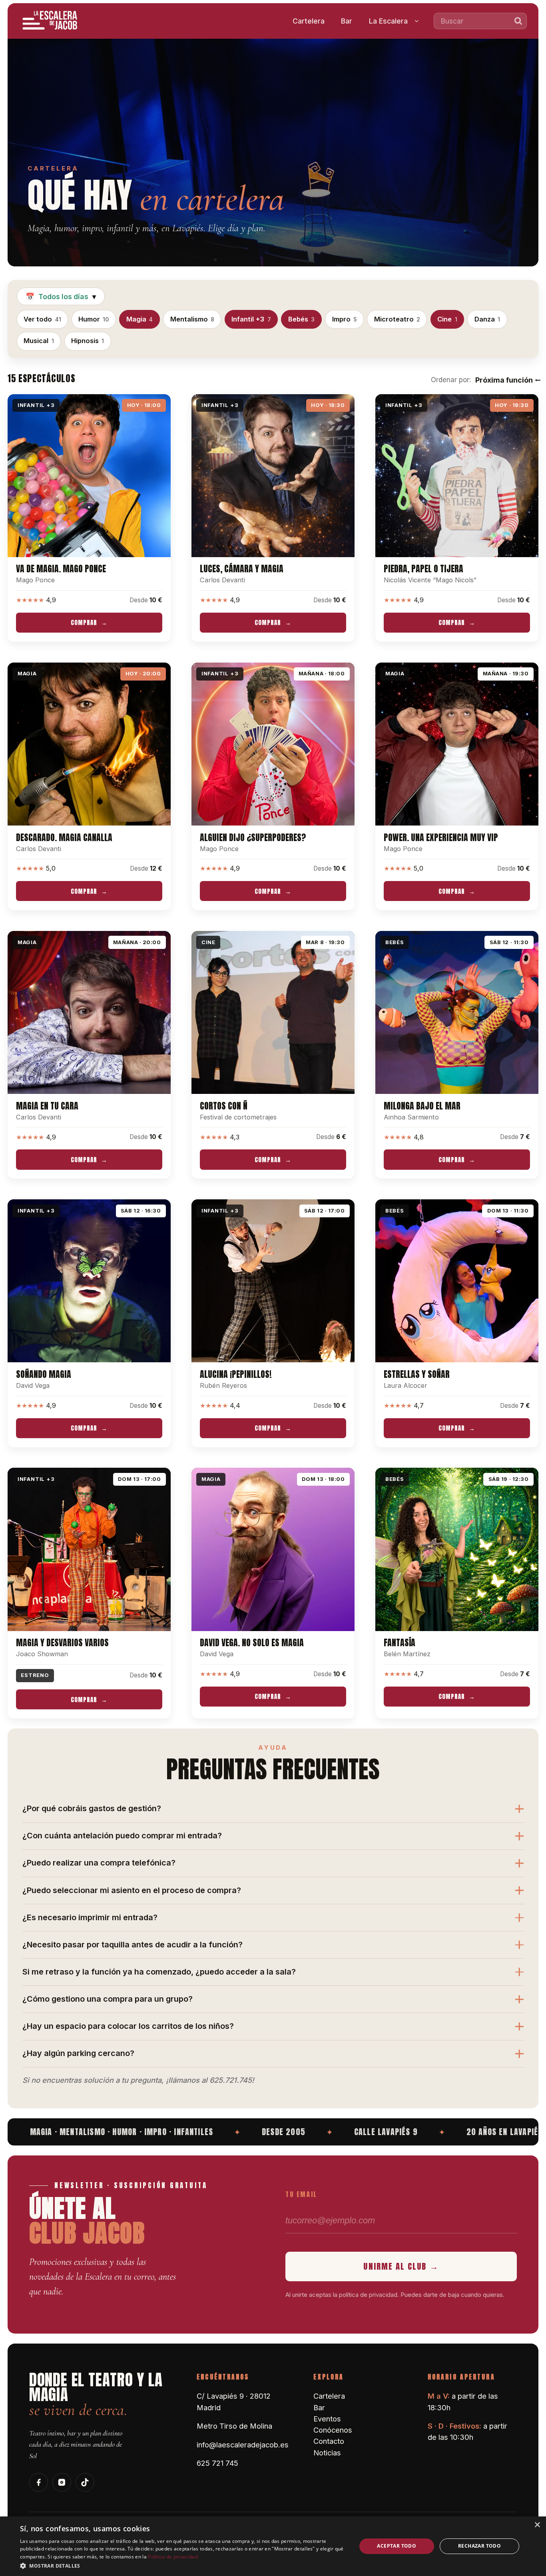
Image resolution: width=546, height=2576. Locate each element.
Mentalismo (192, 319)
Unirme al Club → (401, 2266)
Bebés (301, 319)
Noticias (327, 2453)
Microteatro (397, 319)
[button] (183, 2565)
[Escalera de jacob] (50, 21)
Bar (347, 21)
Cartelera (309, 21)
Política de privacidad (173, 2557)
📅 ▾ (61, 297)
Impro (344, 319)
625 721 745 (217, 2463)
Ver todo (42, 319)
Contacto (329, 2441)
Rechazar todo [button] (479, 2546)
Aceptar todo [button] (397, 2546)
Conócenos (333, 2430)
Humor (94, 319)
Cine (447, 319)
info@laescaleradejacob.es (243, 2445)
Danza (487, 319)
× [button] (537, 2525)
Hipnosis (88, 341)
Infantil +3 (251, 319)
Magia (139, 319)
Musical (39, 341)
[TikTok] (85, 2482)
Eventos (327, 2419)
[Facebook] (39, 2482)
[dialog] (273, 2546)
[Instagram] (62, 2482)
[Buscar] (518, 21)
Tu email (301, 2194)
